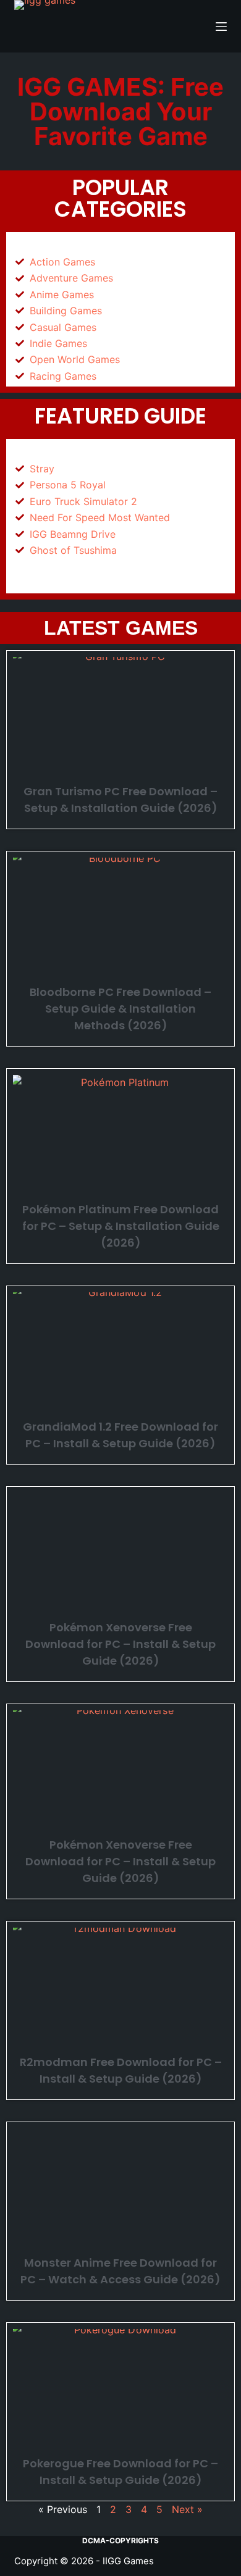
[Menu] (221, 27)
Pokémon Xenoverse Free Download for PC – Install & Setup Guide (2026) (120, 1644)
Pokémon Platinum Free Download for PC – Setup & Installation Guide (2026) (121, 1226)
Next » (187, 2509)
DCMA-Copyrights (120, 2540)
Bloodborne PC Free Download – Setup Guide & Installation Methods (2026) (120, 1009)
